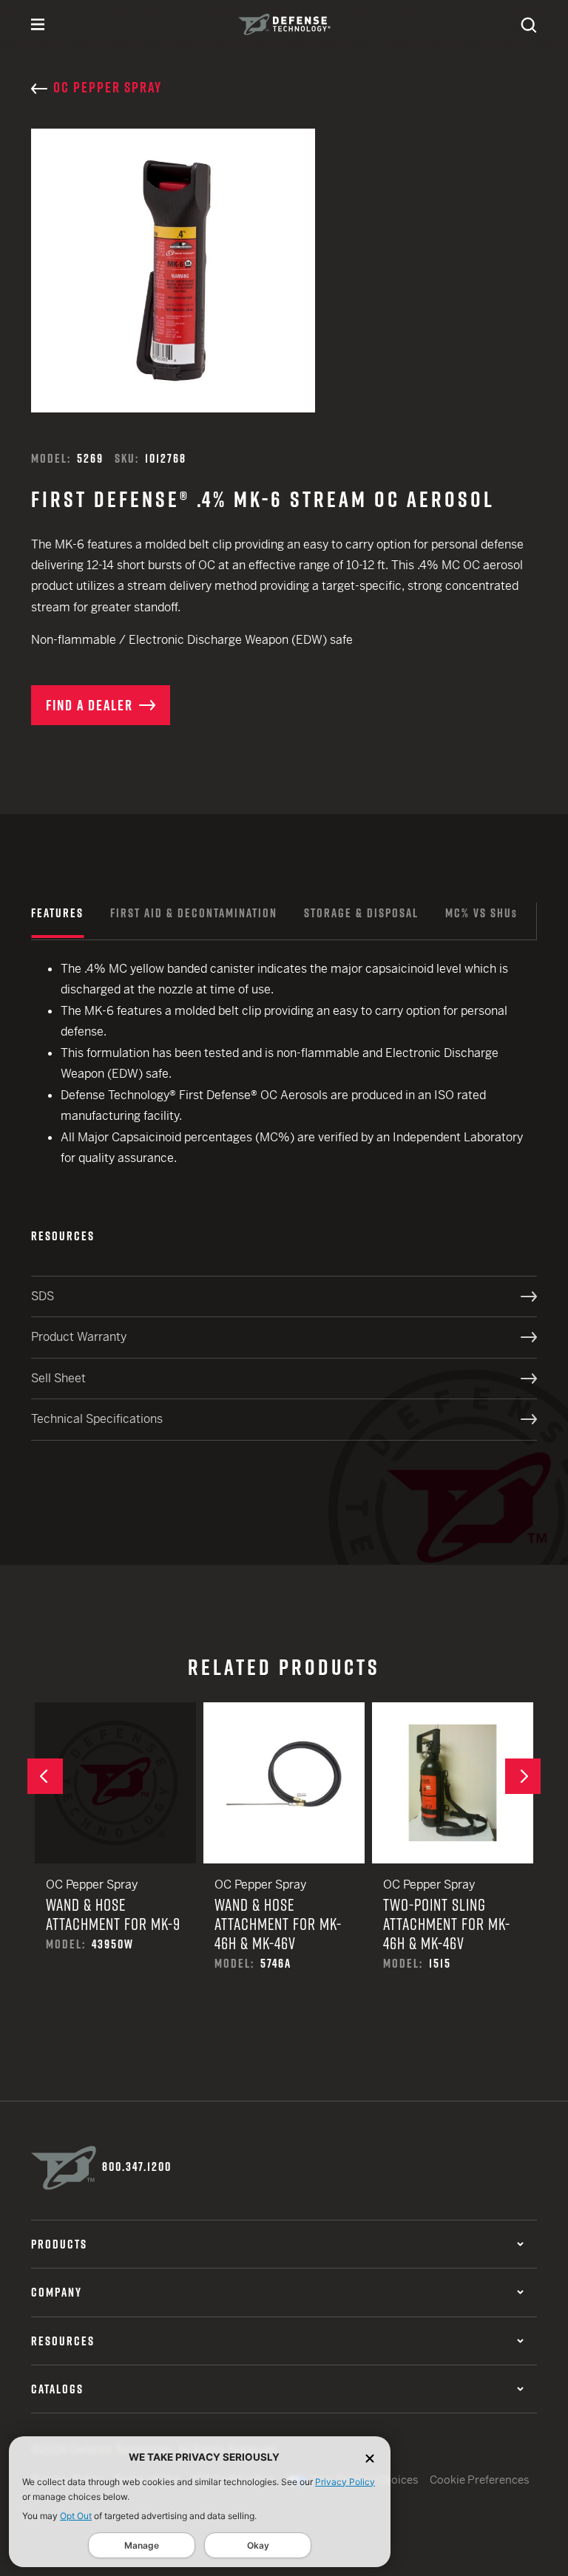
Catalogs (57, 2389)
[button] (45, 1776)
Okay (258, 2545)
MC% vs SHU (481, 913)
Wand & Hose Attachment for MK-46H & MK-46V (284, 1858)
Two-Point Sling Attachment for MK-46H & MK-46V (453, 1858)
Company (57, 2292)
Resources (63, 2341)
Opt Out (76, 2516)
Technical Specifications (97, 1419)
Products (59, 2244)
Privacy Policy (345, 2482)
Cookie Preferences (480, 2480)
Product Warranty (79, 1337)
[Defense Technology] (284, 24)
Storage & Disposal (361, 913)
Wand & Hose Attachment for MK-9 (115, 1848)
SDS (43, 1296)
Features (57, 913)
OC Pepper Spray (108, 87)
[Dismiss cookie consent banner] (370, 2457)
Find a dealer (89, 705)
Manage (142, 2545)
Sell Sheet (58, 1378)
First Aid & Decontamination (194, 913)
